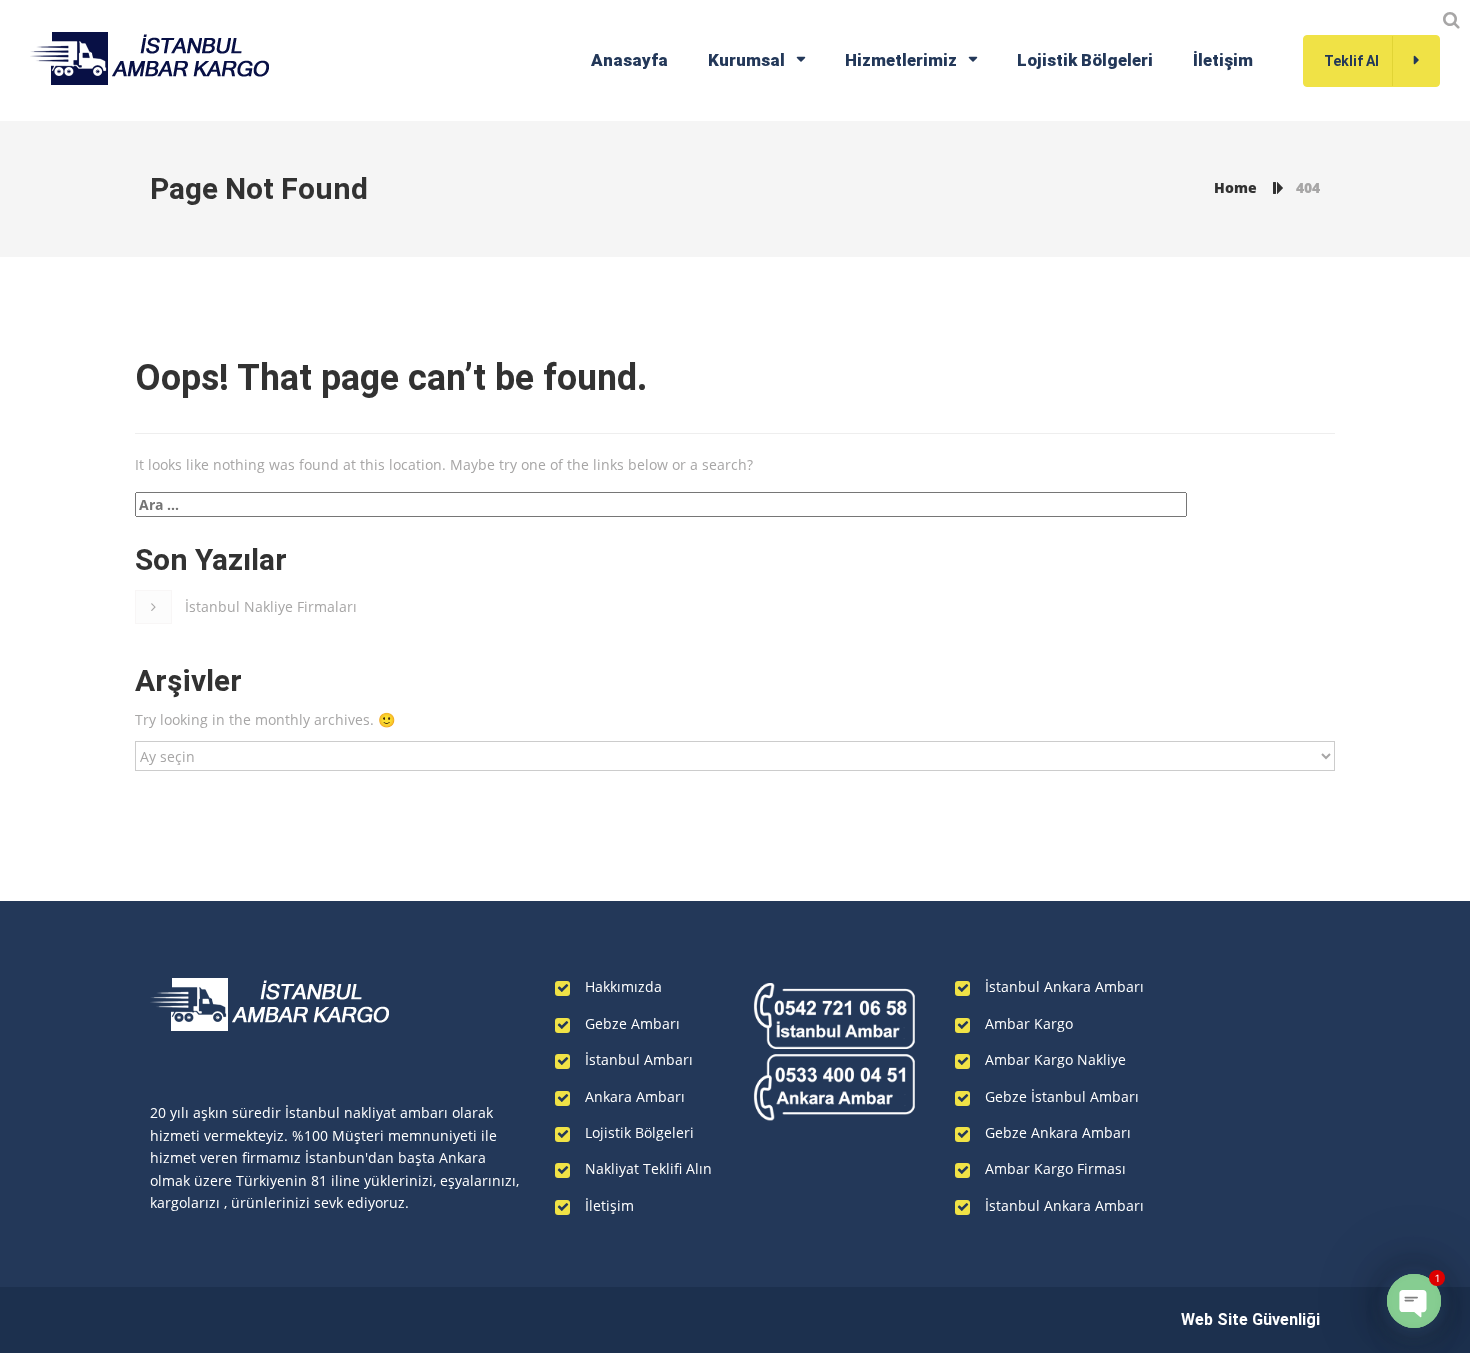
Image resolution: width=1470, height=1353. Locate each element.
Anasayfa (629, 60)
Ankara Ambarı (635, 1096)
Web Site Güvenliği (1250, 1319)
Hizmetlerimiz (901, 60)
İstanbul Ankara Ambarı (1064, 986)
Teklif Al (1351, 61)
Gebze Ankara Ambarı (1058, 1132)
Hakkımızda (623, 986)
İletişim (1223, 60)
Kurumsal (746, 60)
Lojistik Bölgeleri (1085, 60)
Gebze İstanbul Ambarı (1062, 1096)
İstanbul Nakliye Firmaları (271, 606)
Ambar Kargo (1029, 1023)
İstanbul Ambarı (639, 1059)
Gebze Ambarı (632, 1023)
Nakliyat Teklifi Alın (648, 1168)
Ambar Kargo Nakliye (1055, 1059)
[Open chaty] (1414, 1301)
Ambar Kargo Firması (1055, 1168)
